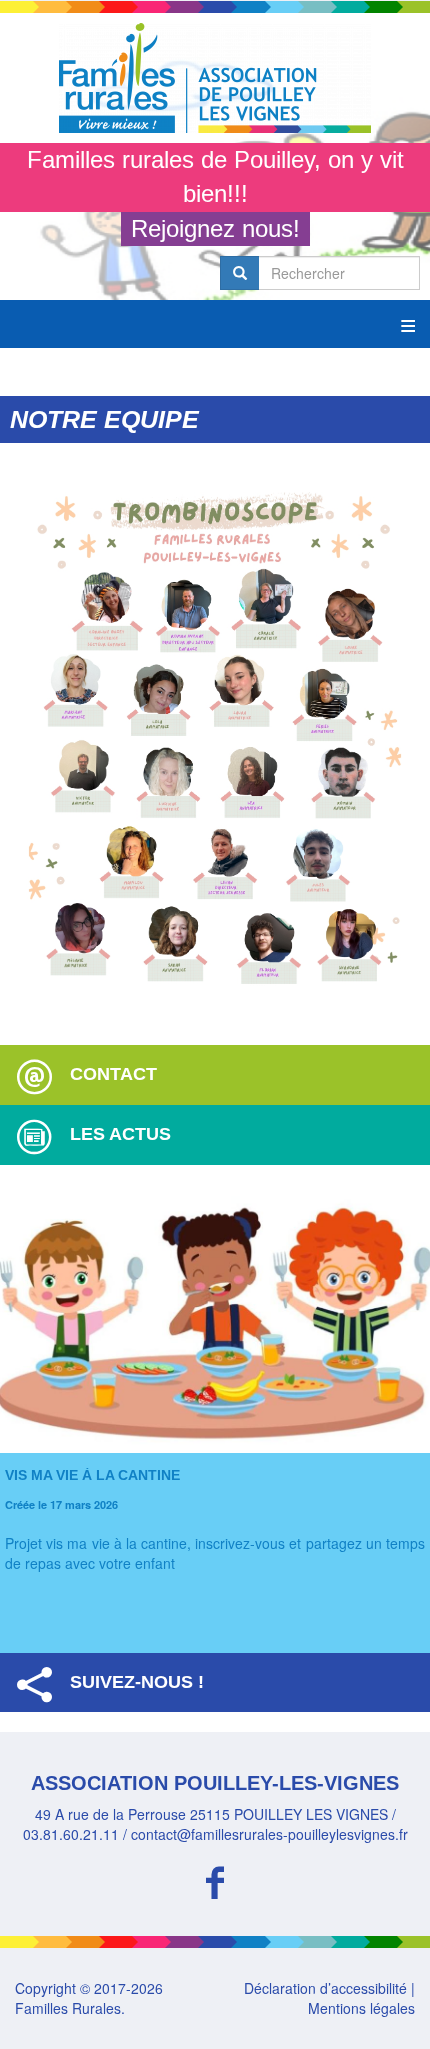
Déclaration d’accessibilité (325, 1988)
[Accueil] (215, 78)
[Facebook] (215, 1879)
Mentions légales (361, 2008)
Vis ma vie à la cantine (92, 1475)
